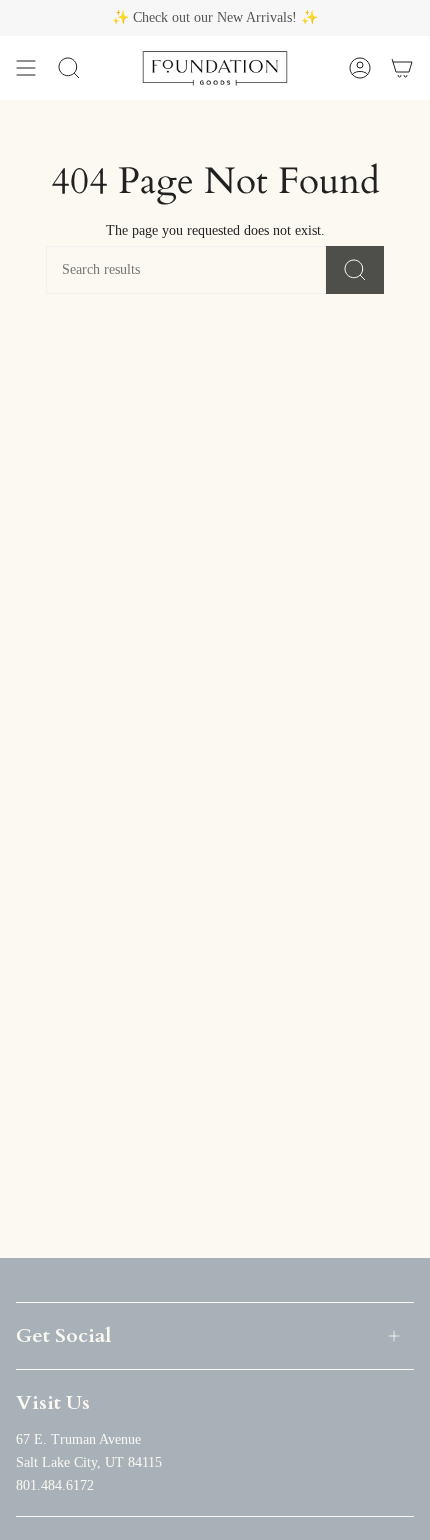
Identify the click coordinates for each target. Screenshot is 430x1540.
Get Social (63, 1335)
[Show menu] (26, 68)
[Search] (355, 270)
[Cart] (402, 68)
